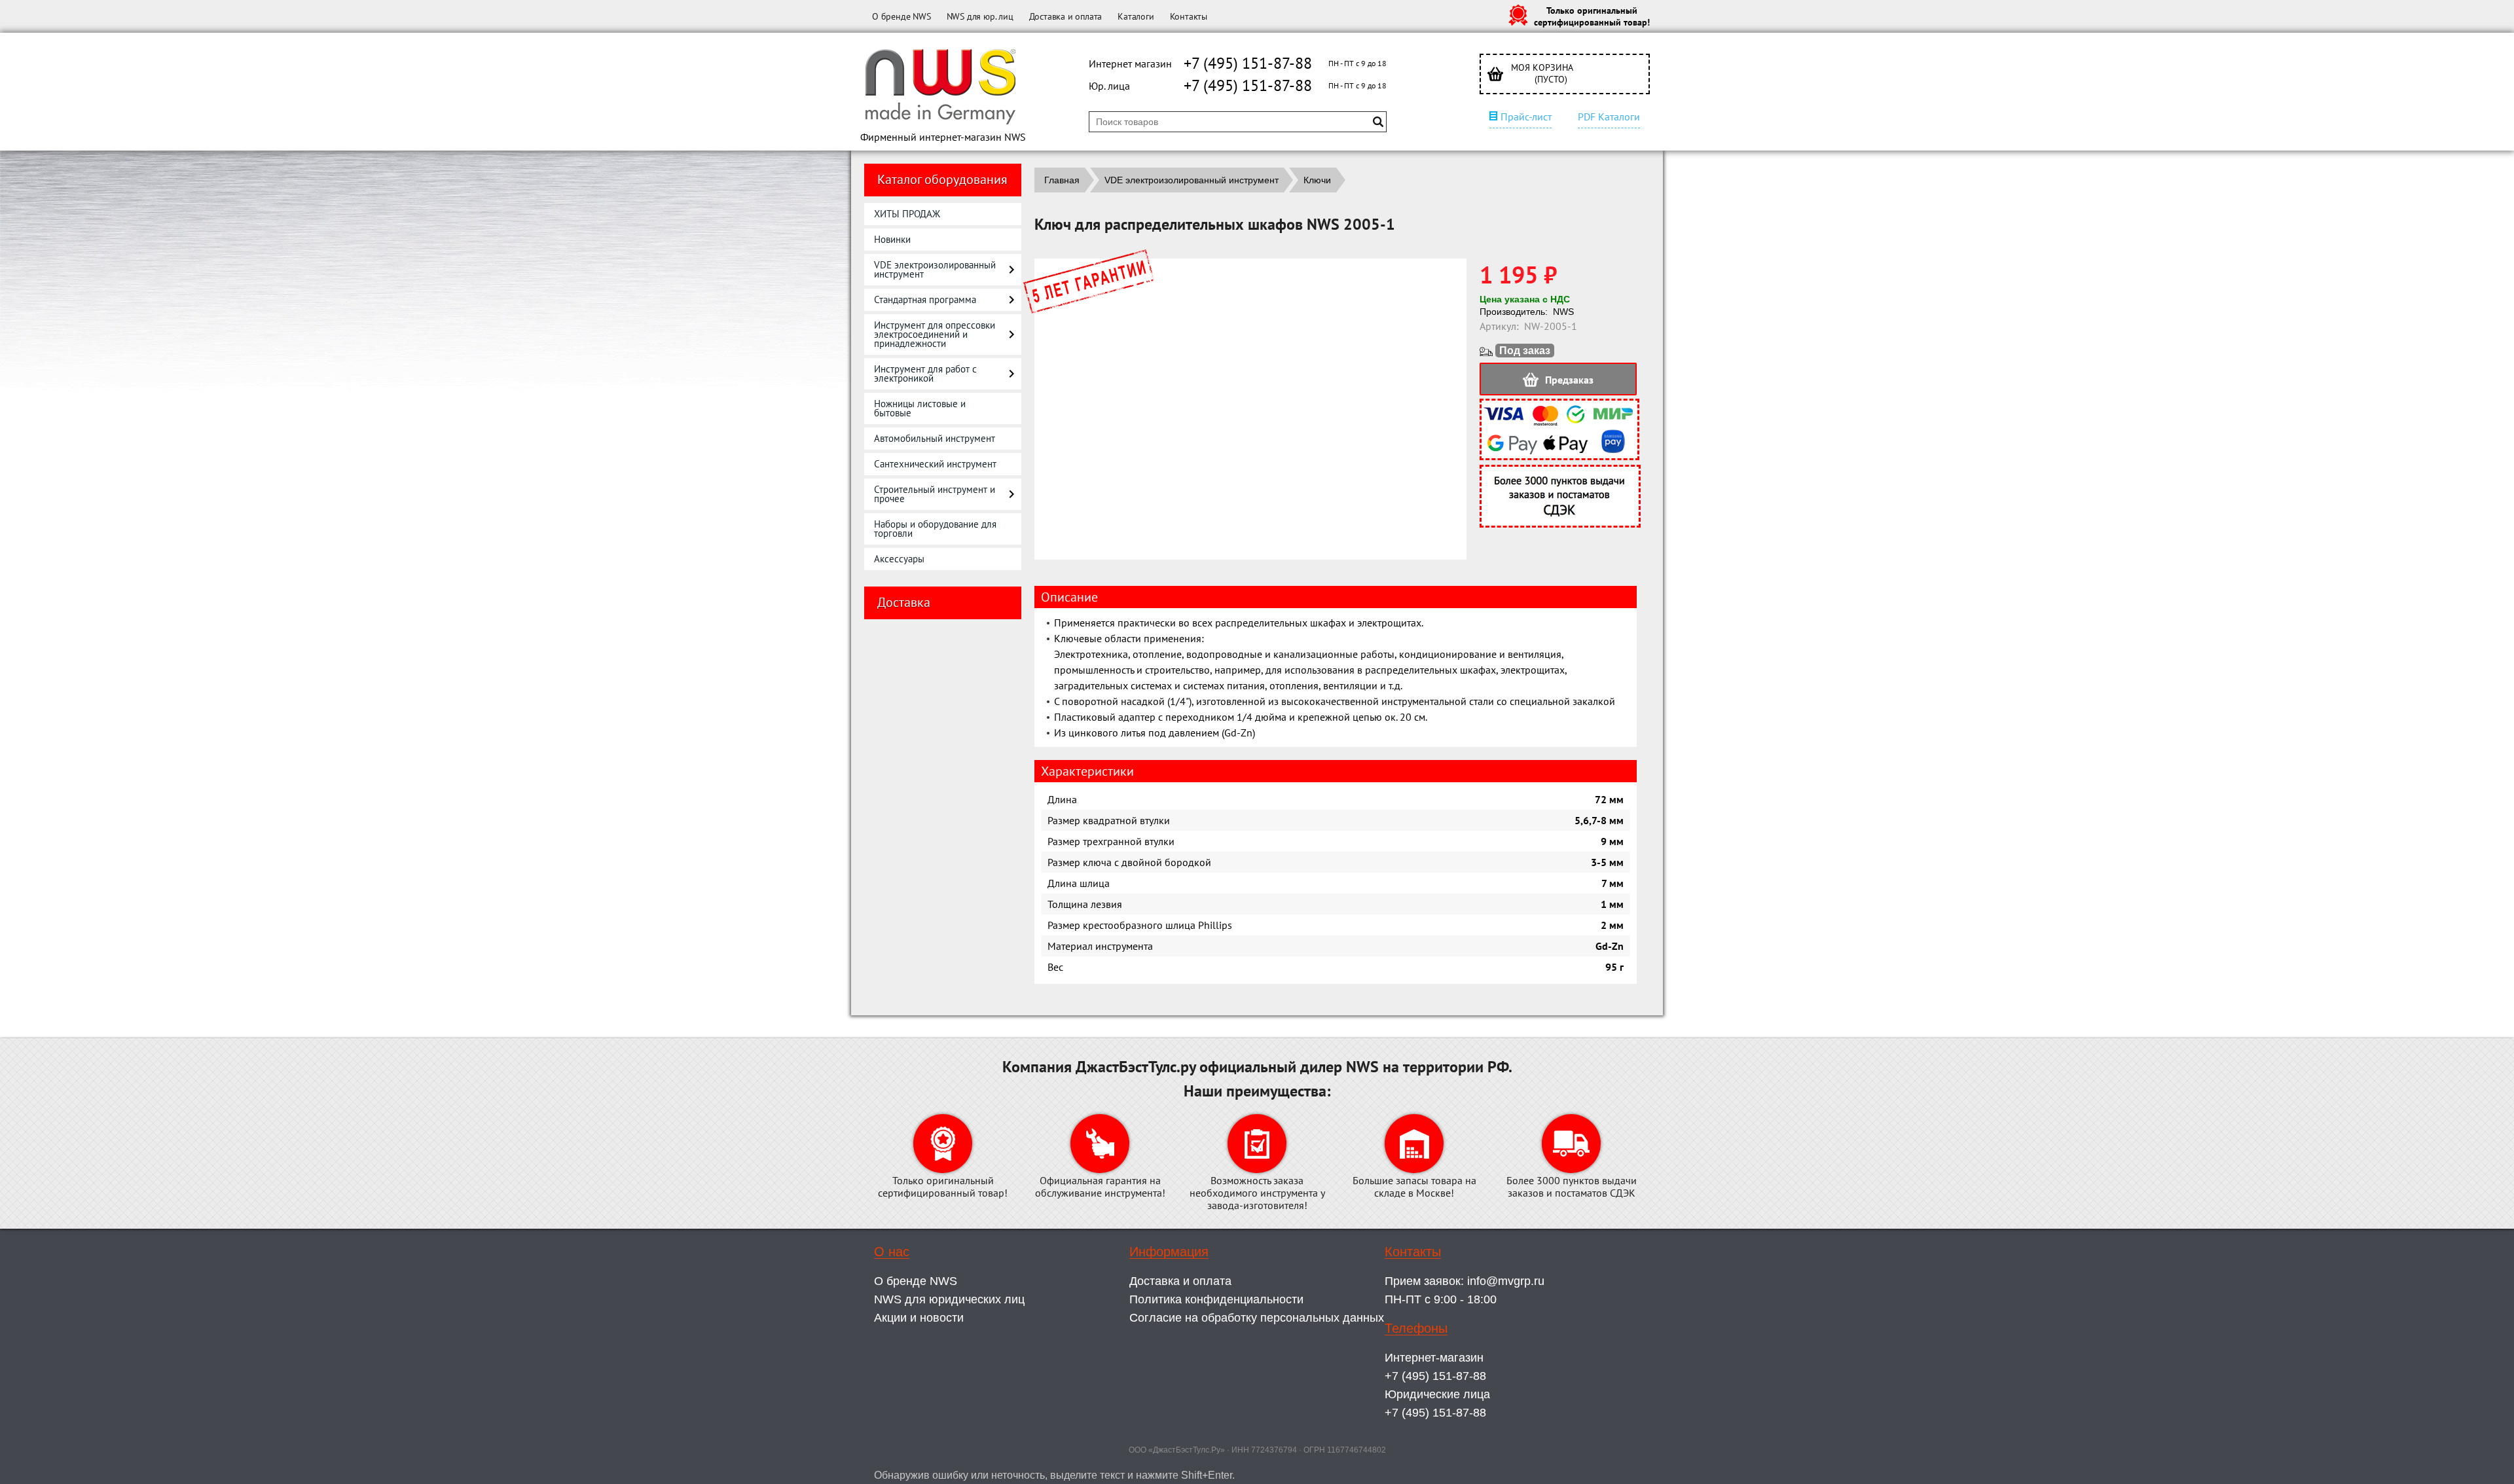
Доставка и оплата (1066, 16)
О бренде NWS (902, 16)
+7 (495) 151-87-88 (1248, 63)
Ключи (1317, 180)
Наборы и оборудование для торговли (935, 529)
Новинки (892, 239)
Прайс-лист (1526, 117)
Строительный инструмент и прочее (935, 494)
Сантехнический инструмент (935, 464)
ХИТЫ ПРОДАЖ (907, 214)
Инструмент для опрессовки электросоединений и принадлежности (935, 334)
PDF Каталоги (1609, 117)
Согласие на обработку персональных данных (1257, 1318)
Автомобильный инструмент (935, 438)
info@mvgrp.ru (1506, 1281)
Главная (1062, 180)
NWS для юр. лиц (980, 16)
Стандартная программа (925, 299)
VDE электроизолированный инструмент (935, 269)
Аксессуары (899, 559)
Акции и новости (919, 1318)
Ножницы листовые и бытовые (920, 408)
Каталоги (1136, 16)
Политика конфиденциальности (1216, 1299)
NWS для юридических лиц (949, 1299)
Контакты (1189, 16)
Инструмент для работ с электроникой (925, 373)
